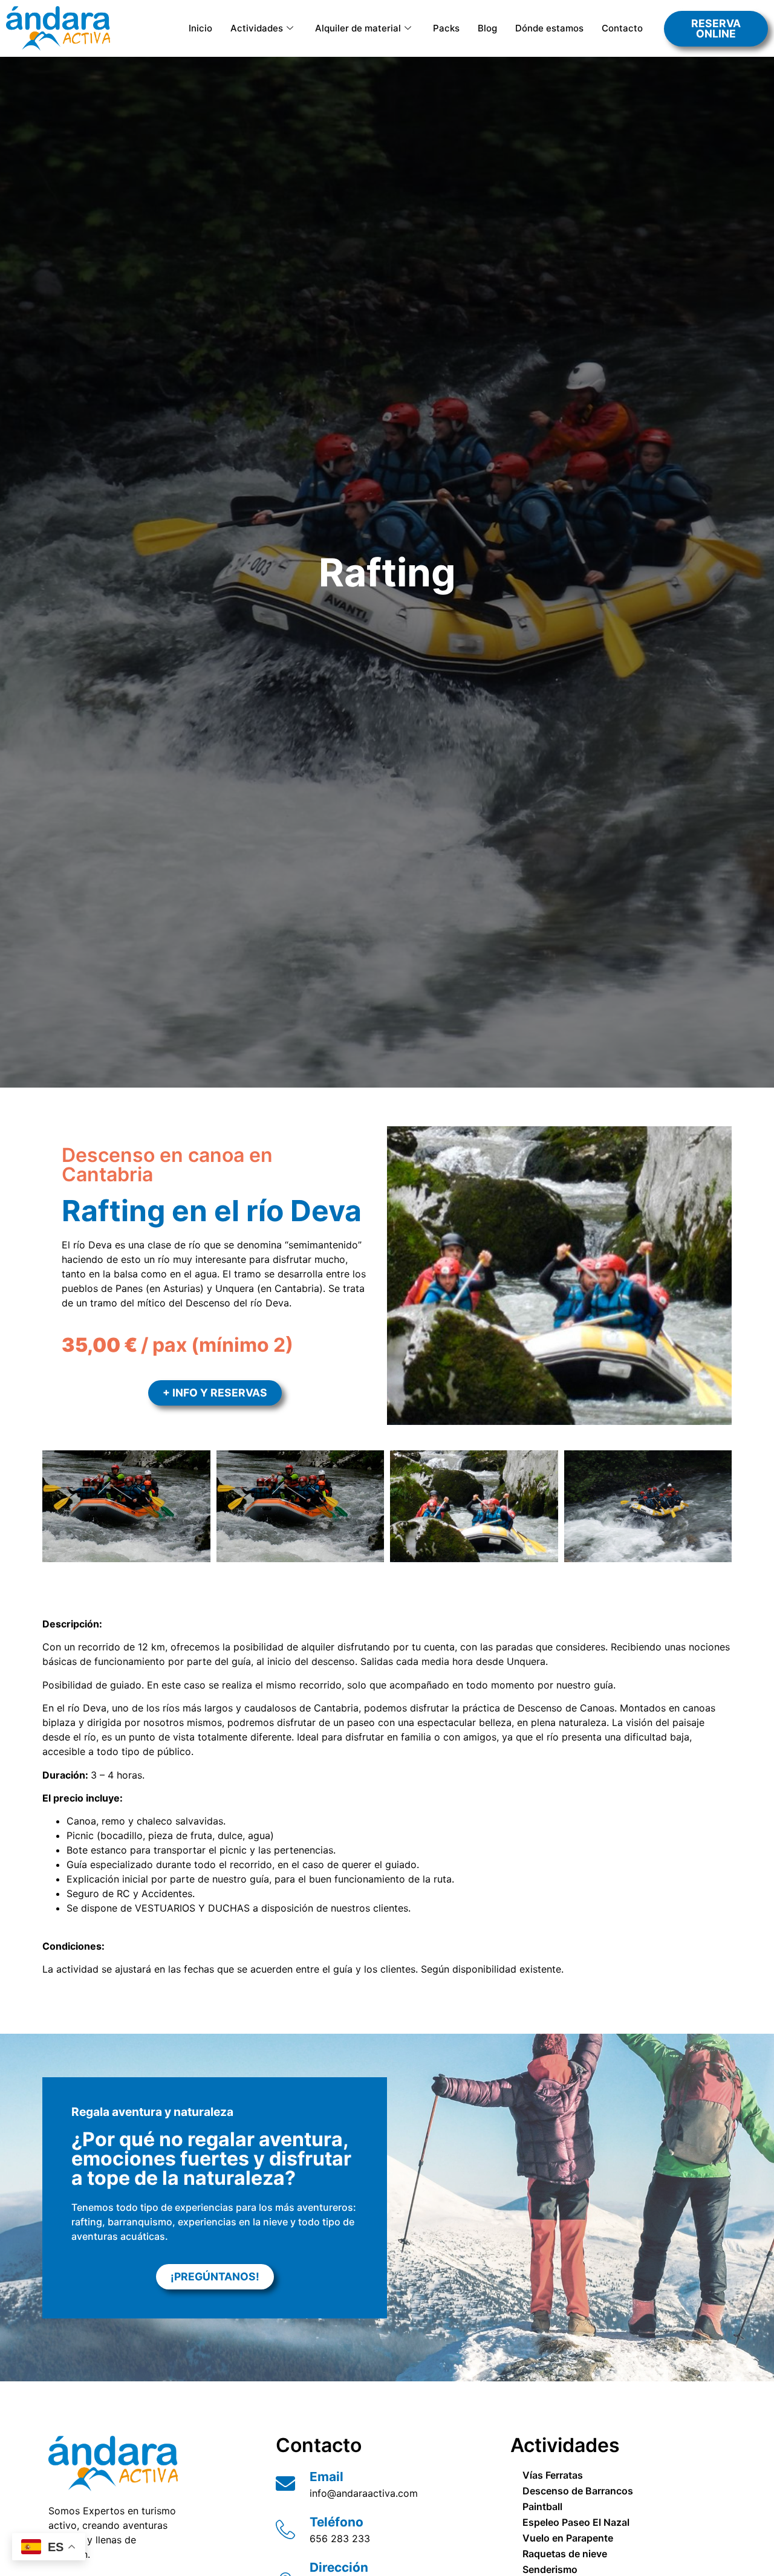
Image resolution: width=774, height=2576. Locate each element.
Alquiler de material (358, 28)
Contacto (622, 28)
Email (327, 2477)
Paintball (542, 2506)
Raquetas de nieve (565, 2554)
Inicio (200, 28)
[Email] (285, 2484)
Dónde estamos (549, 28)
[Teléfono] (285, 2529)
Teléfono (337, 2522)
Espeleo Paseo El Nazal (576, 2522)
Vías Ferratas (553, 2475)
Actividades (257, 28)
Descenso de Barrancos (578, 2491)
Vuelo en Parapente (568, 2538)
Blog (487, 28)
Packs (446, 28)
